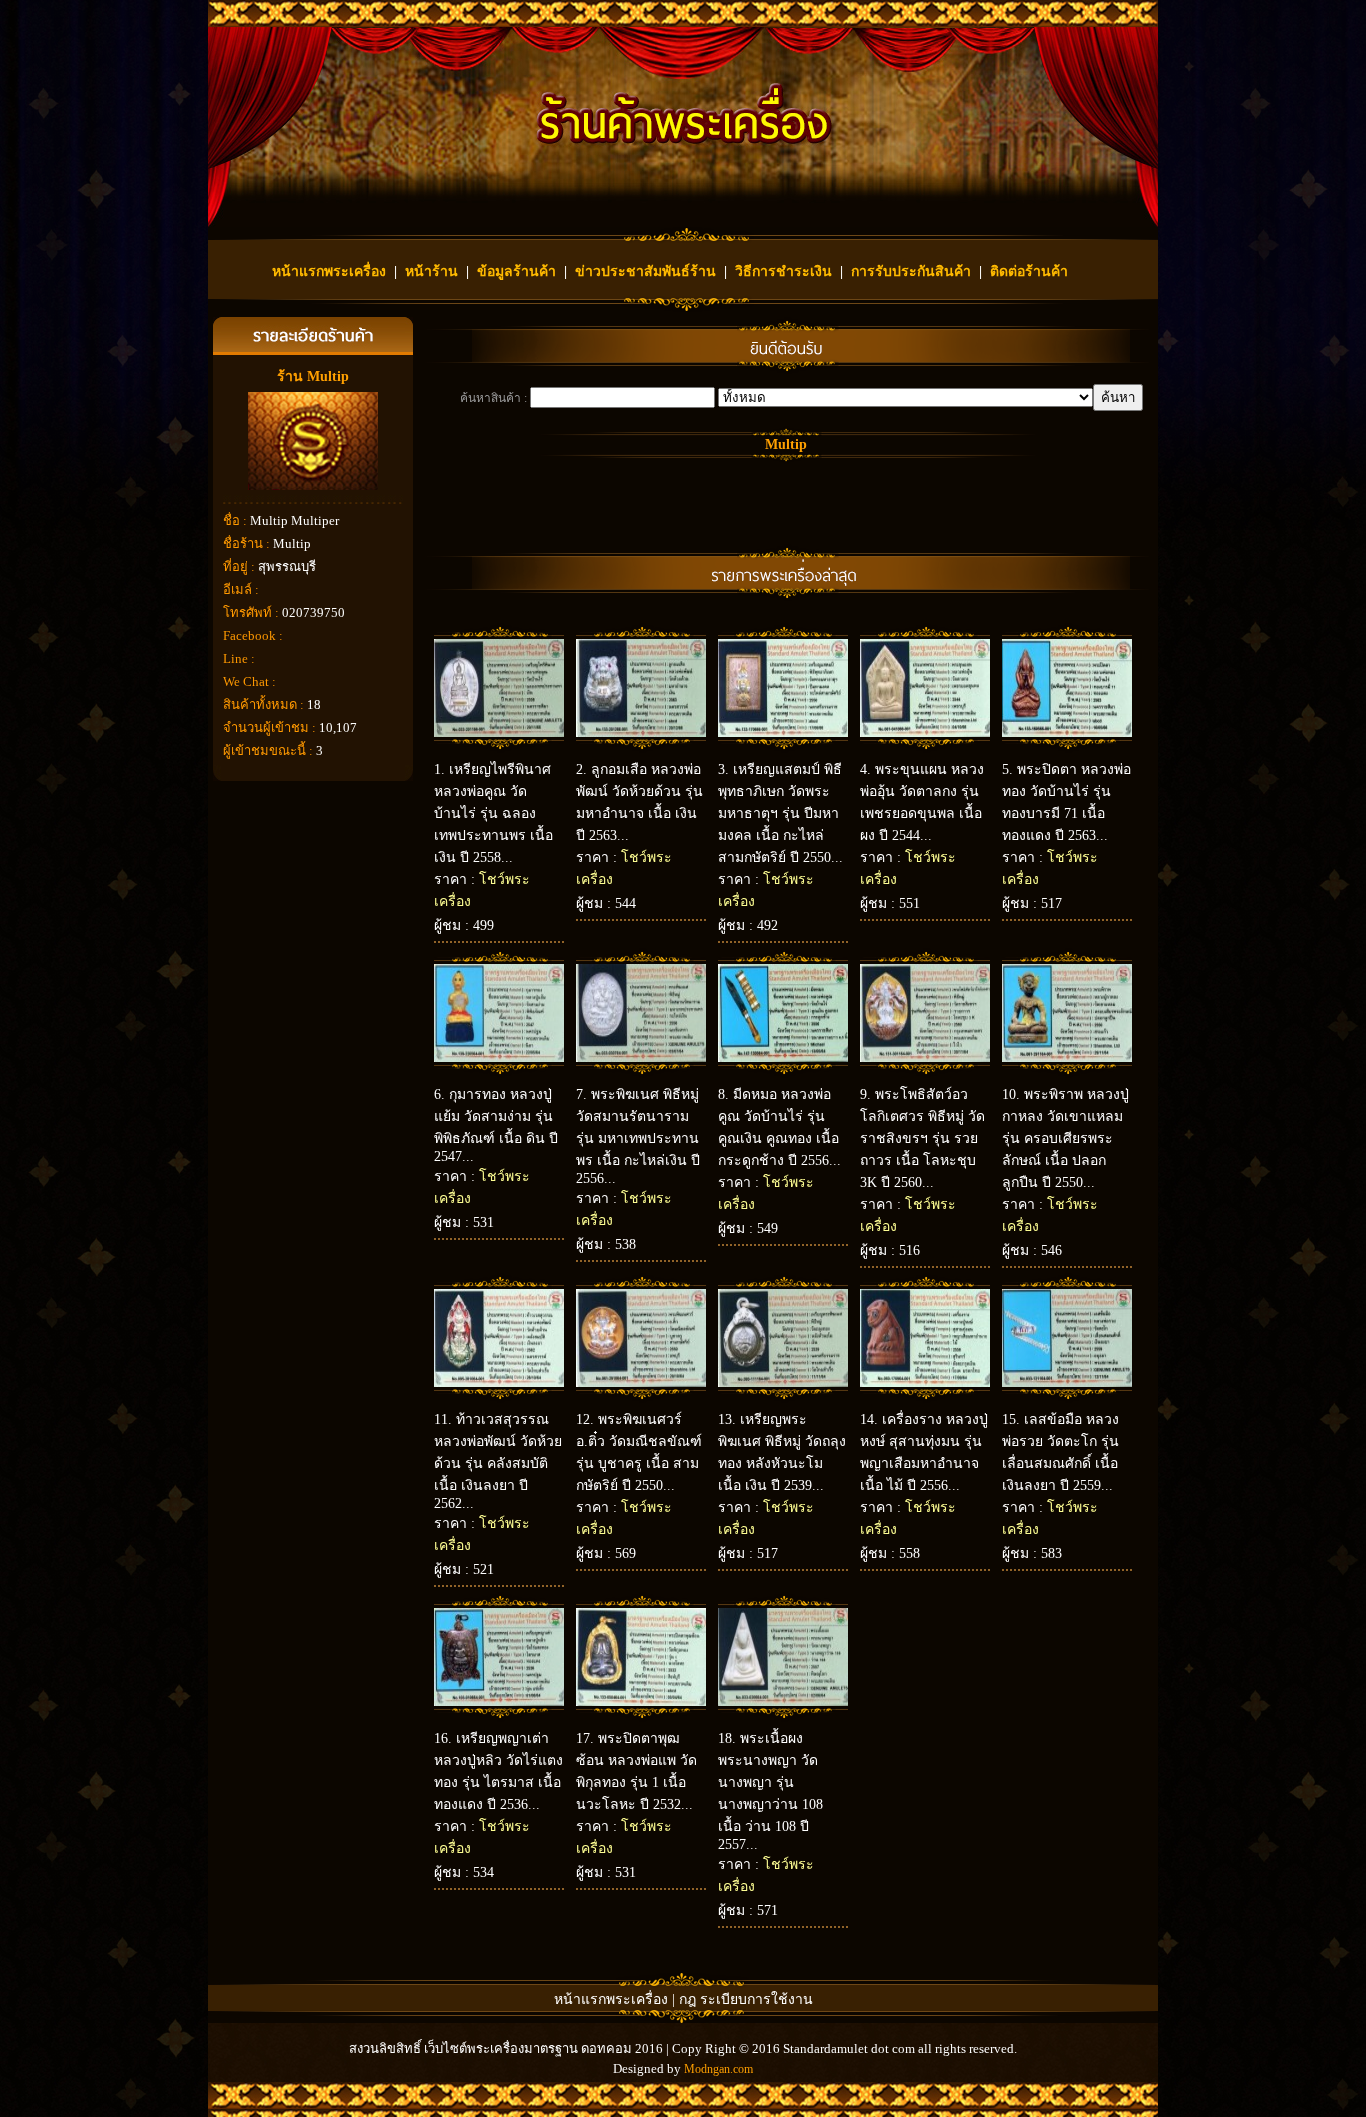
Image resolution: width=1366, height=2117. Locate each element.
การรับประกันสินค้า (911, 271)
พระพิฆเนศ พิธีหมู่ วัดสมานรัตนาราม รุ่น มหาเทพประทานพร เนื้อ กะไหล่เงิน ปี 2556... (638, 1136)
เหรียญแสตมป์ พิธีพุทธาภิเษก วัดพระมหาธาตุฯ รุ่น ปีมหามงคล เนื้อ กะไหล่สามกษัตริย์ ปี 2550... (780, 813)
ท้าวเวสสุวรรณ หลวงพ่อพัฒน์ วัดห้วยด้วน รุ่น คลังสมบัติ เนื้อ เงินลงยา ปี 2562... (498, 1461)
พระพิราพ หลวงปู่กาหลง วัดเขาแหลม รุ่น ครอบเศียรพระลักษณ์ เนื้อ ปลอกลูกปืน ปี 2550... (1065, 1138)
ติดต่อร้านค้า (1029, 271)
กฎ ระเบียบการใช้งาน (746, 1999)
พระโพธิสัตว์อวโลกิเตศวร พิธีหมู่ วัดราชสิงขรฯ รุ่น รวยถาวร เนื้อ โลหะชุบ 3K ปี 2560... (922, 1138)
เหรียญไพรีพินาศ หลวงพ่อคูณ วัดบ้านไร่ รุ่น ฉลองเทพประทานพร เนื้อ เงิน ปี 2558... (493, 813)
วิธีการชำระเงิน (783, 271)
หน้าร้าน (431, 271)
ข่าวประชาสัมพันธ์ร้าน (645, 271)
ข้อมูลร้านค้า (516, 271)
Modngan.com (718, 2069)
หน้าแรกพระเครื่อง (329, 271)
